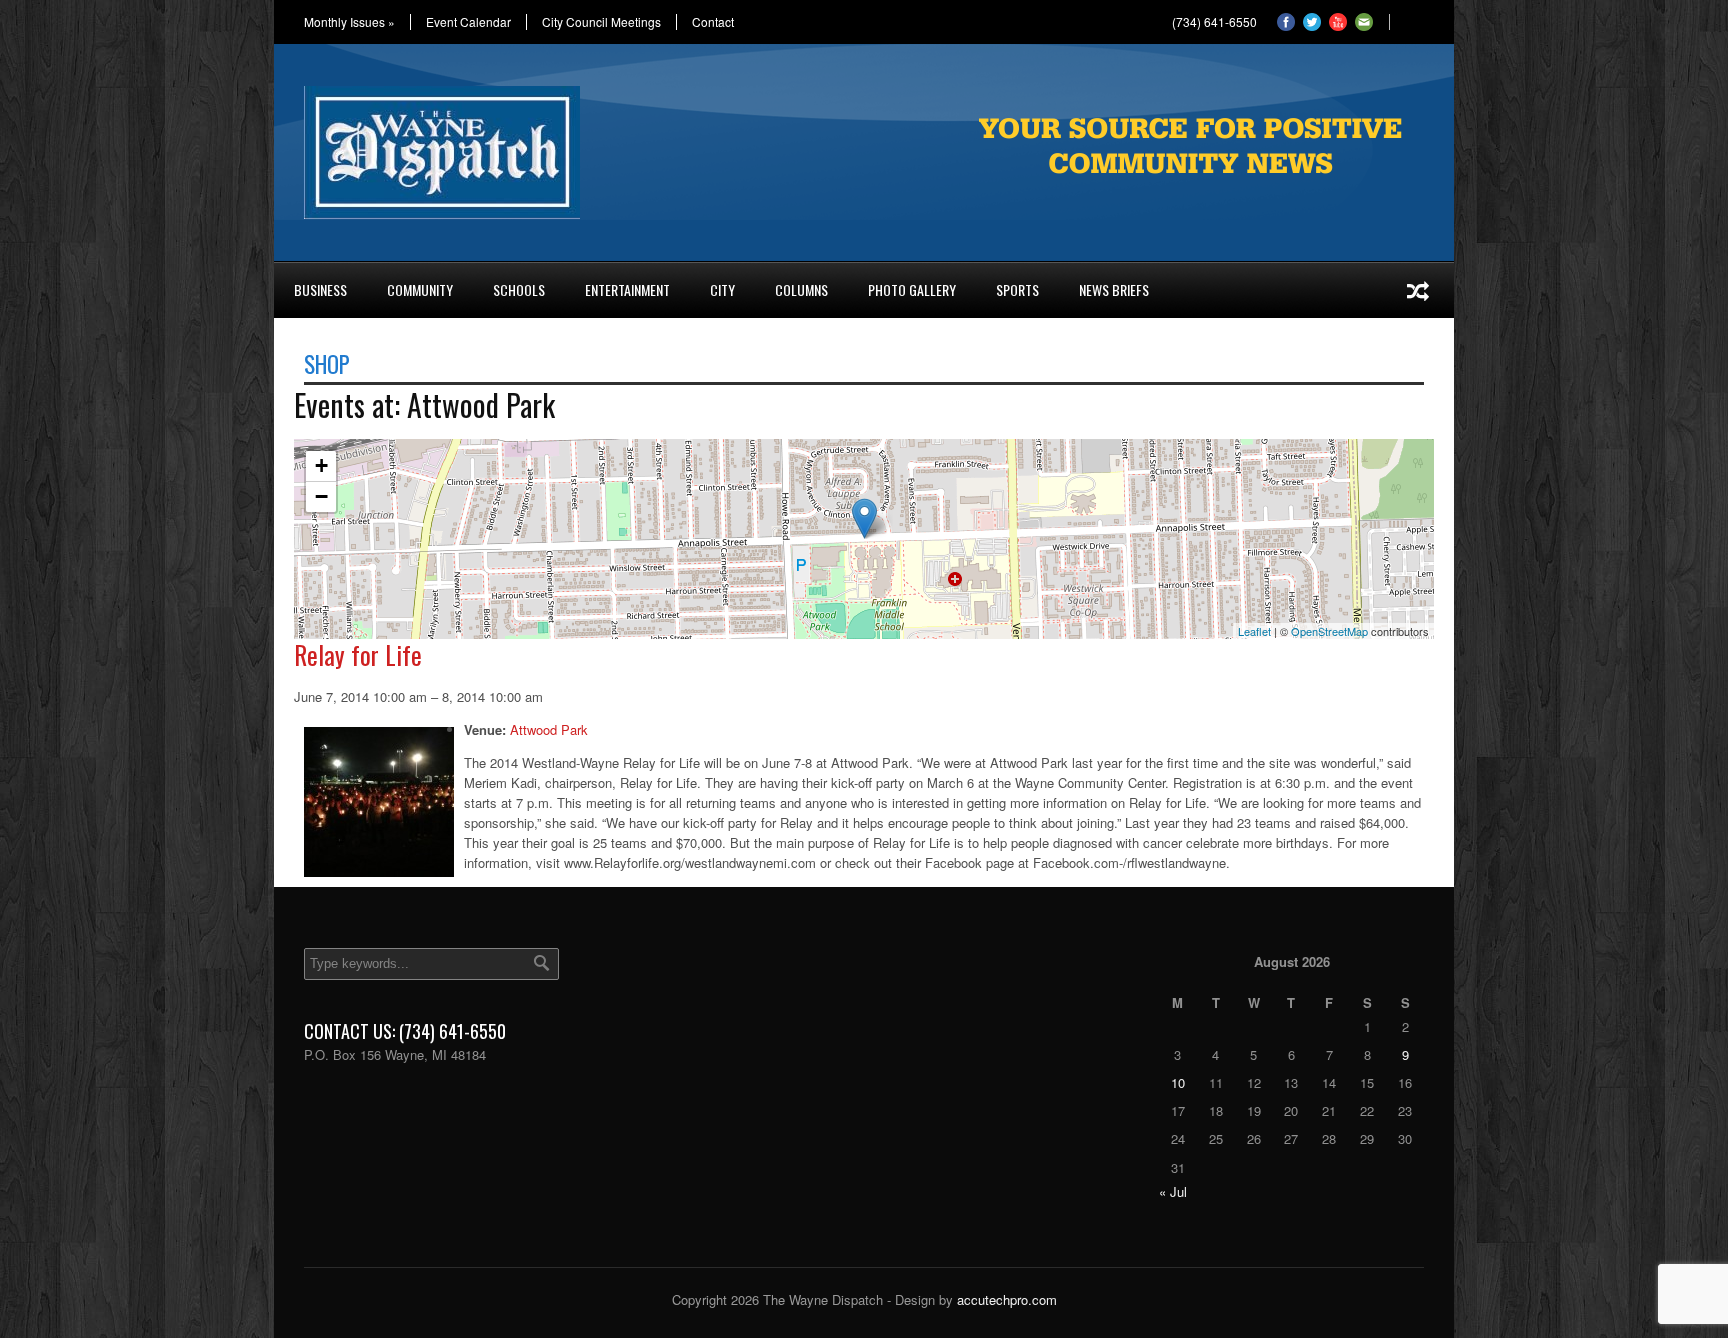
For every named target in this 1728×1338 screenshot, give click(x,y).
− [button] (321, 496)
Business (320, 289)
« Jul (1173, 1191)
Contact (713, 22)
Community (420, 289)
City (722, 289)
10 (1178, 1082)
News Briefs (1114, 289)
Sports (1017, 289)
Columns (801, 289)
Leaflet (1254, 631)
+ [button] (321, 465)
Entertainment (627, 289)
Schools (519, 289)
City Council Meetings (601, 22)
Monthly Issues (349, 22)
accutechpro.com (1007, 1299)
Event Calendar (468, 22)
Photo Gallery (912, 289)
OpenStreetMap (1329, 631)
